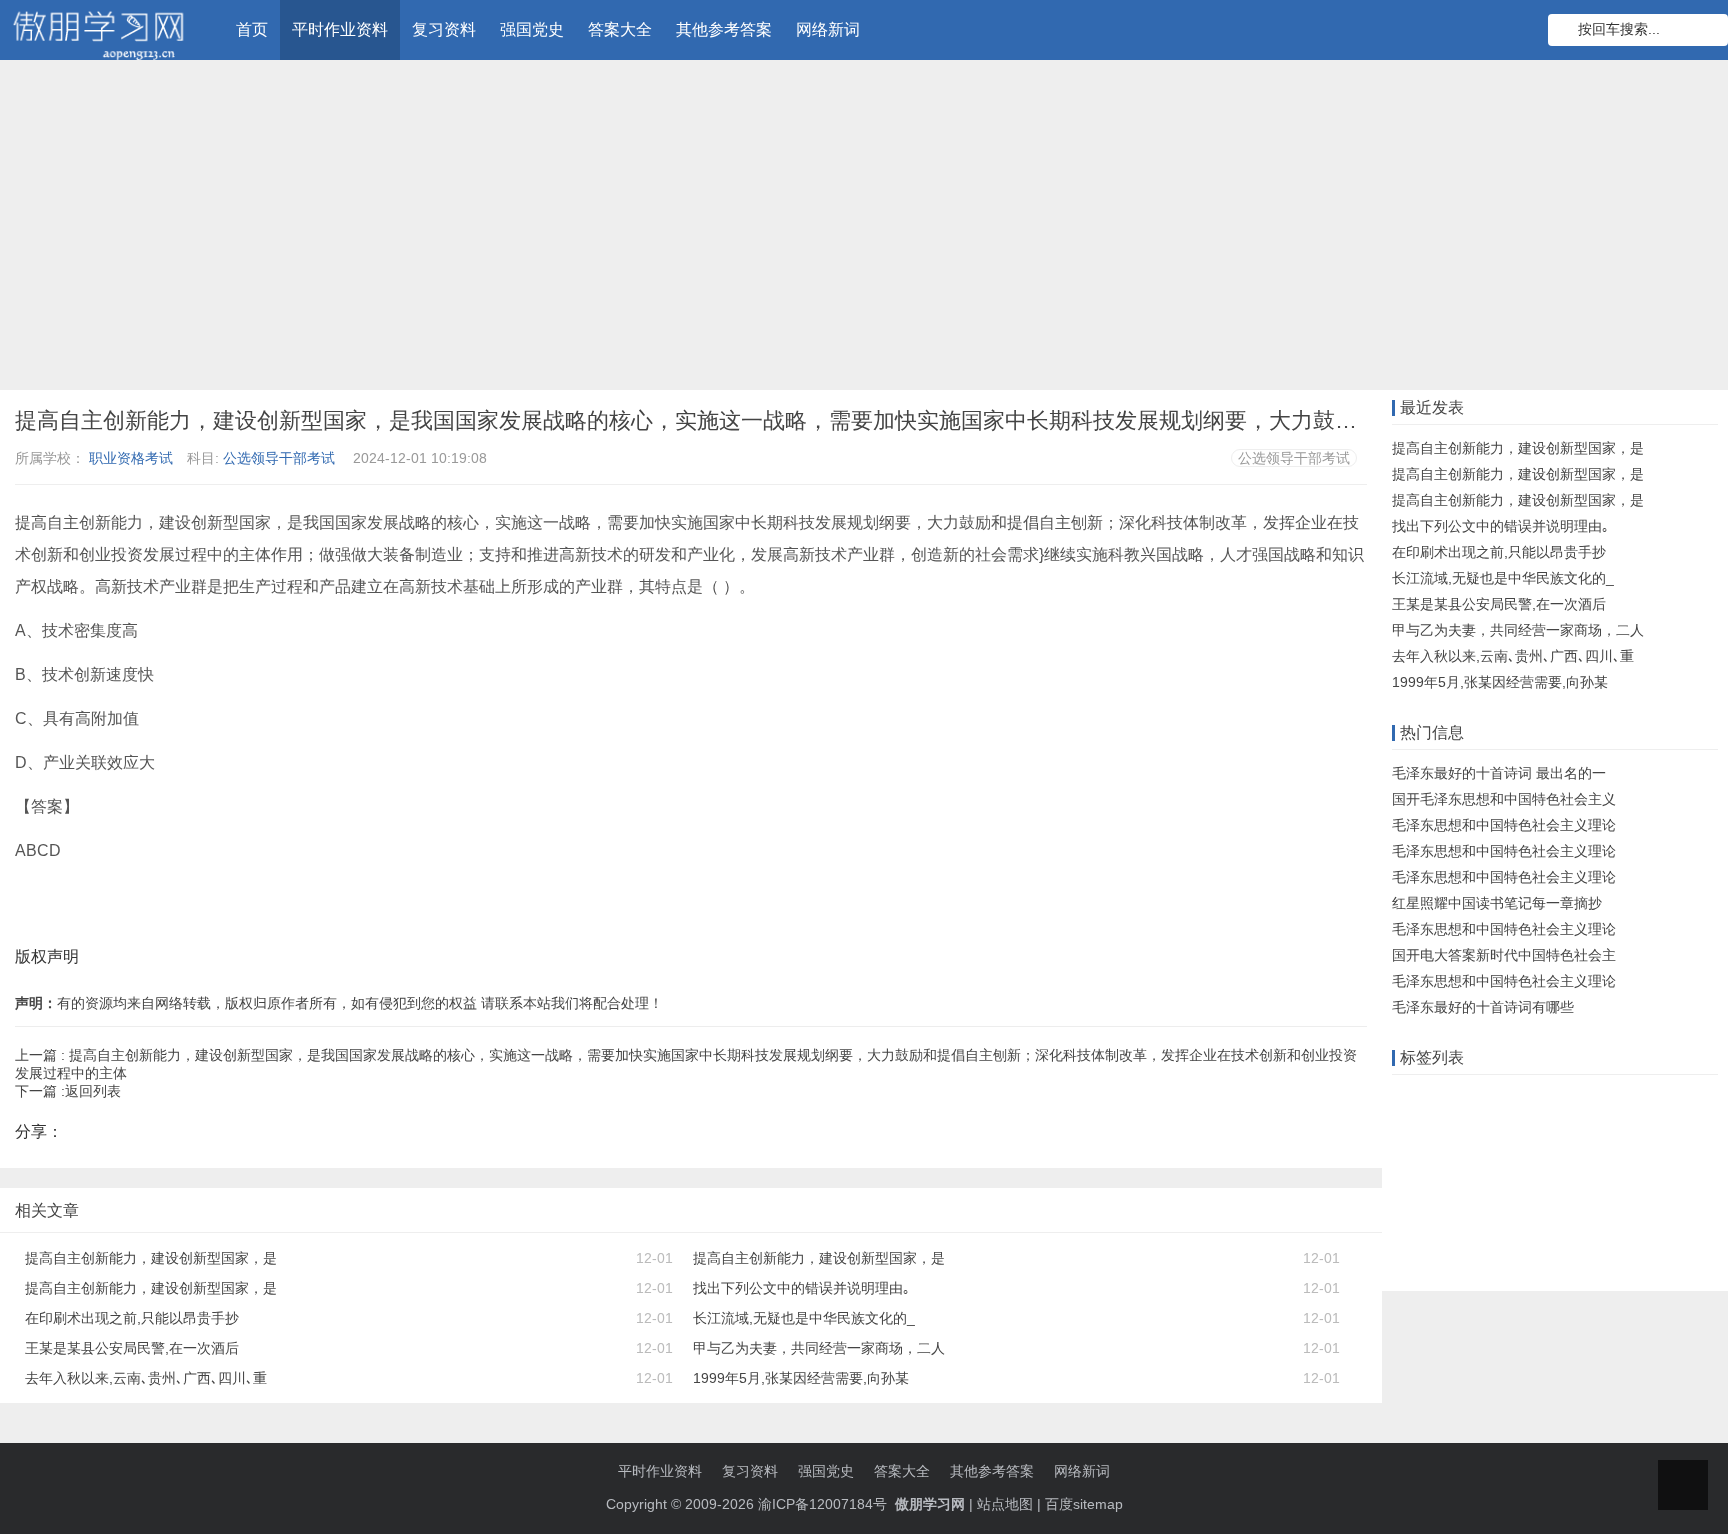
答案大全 (620, 29)
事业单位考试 (1524, 1253)
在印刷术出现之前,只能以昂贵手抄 (132, 1318)
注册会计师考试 (1446, 1222)
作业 (1411, 1098)
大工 (1624, 1129)
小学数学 (1610, 1191)
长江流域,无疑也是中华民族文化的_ (804, 1318)
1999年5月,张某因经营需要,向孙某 (801, 1378)
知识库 (1489, 1129)
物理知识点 (1432, 1253)
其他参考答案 (724, 29)
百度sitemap (1084, 1504)
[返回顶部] (1683, 1485)
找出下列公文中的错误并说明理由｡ (801, 1288)
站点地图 (1005, 1504)
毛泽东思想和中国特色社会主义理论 (1504, 825)
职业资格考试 (131, 458)
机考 (1496, 1160)
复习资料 (444, 29)
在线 (1525, 1098)
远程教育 (1468, 1098)
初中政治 (1425, 1191)
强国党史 (532, 29)
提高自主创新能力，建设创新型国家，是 (151, 1258)
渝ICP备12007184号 (824, 1504)
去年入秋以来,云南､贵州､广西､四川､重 (146, 1378)
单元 (1553, 1191)
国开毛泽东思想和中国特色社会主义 (1504, 799)
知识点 (1546, 1160)
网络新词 (828, 29)
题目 (1524, 1222)
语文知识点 (1432, 1160)
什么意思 (1425, 1129)
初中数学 (1681, 1191)
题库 (1639, 1098)
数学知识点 (1560, 1129)
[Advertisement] (864, 230)
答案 (1682, 1098)
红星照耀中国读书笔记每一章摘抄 (1497, 903)
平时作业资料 (340, 29)
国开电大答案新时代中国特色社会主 (1504, 955)
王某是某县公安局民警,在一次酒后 (132, 1348)
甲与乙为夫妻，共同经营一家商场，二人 (819, 1348)
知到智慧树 (1617, 1160)
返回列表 (93, 1091)
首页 (252, 29)
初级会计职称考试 (1609, 1222)
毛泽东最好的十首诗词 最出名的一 (1499, 773)
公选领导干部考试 (279, 458)
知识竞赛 (1582, 1098)
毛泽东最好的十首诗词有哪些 (1483, 1007)
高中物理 (1496, 1191)
